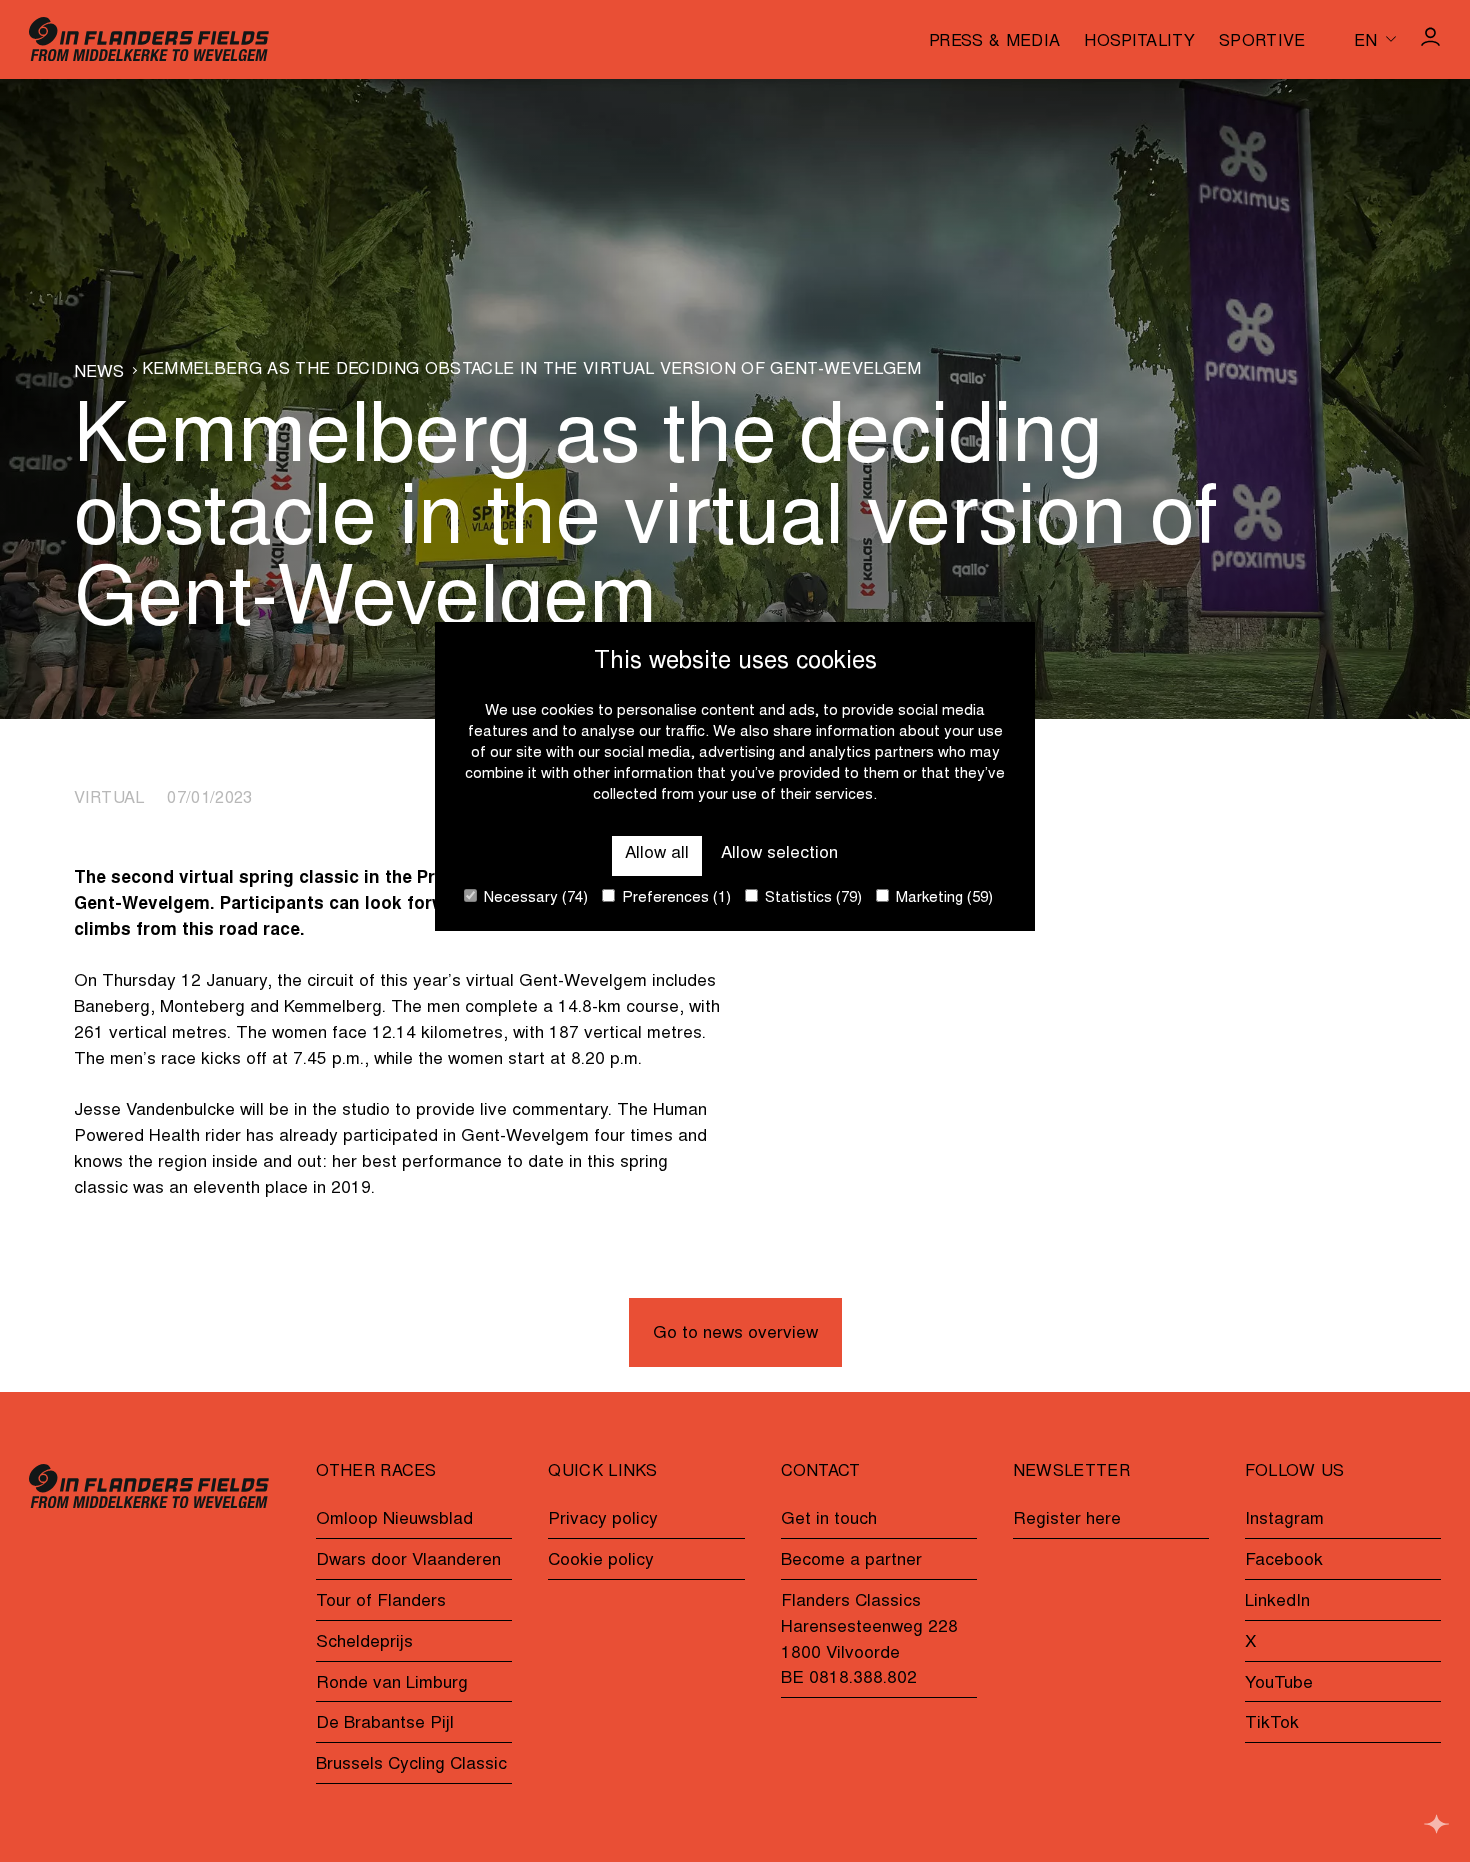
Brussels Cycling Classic (411, 1765)
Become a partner (851, 1561)
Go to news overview (735, 1334)
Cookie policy (601, 1561)
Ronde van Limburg (392, 1684)
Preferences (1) (674, 898)
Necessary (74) (534, 898)
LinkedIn (1277, 1602)
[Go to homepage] (149, 39)
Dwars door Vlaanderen (408, 1561)
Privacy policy (603, 1520)
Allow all (657, 854)
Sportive (1262, 42)
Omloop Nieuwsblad (394, 1520)
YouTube (1279, 1684)
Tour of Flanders (381, 1602)
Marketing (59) (942, 898)
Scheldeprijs (364, 1643)
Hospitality (1139, 42)
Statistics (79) (811, 898)
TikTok (1272, 1724)
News (99, 373)
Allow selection (779, 854)
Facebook (1284, 1561)
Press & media (994, 42)
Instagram (1284, 1520)
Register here (1067, 1520)
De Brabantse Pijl (385, 1724)
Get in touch (829, 1520)
